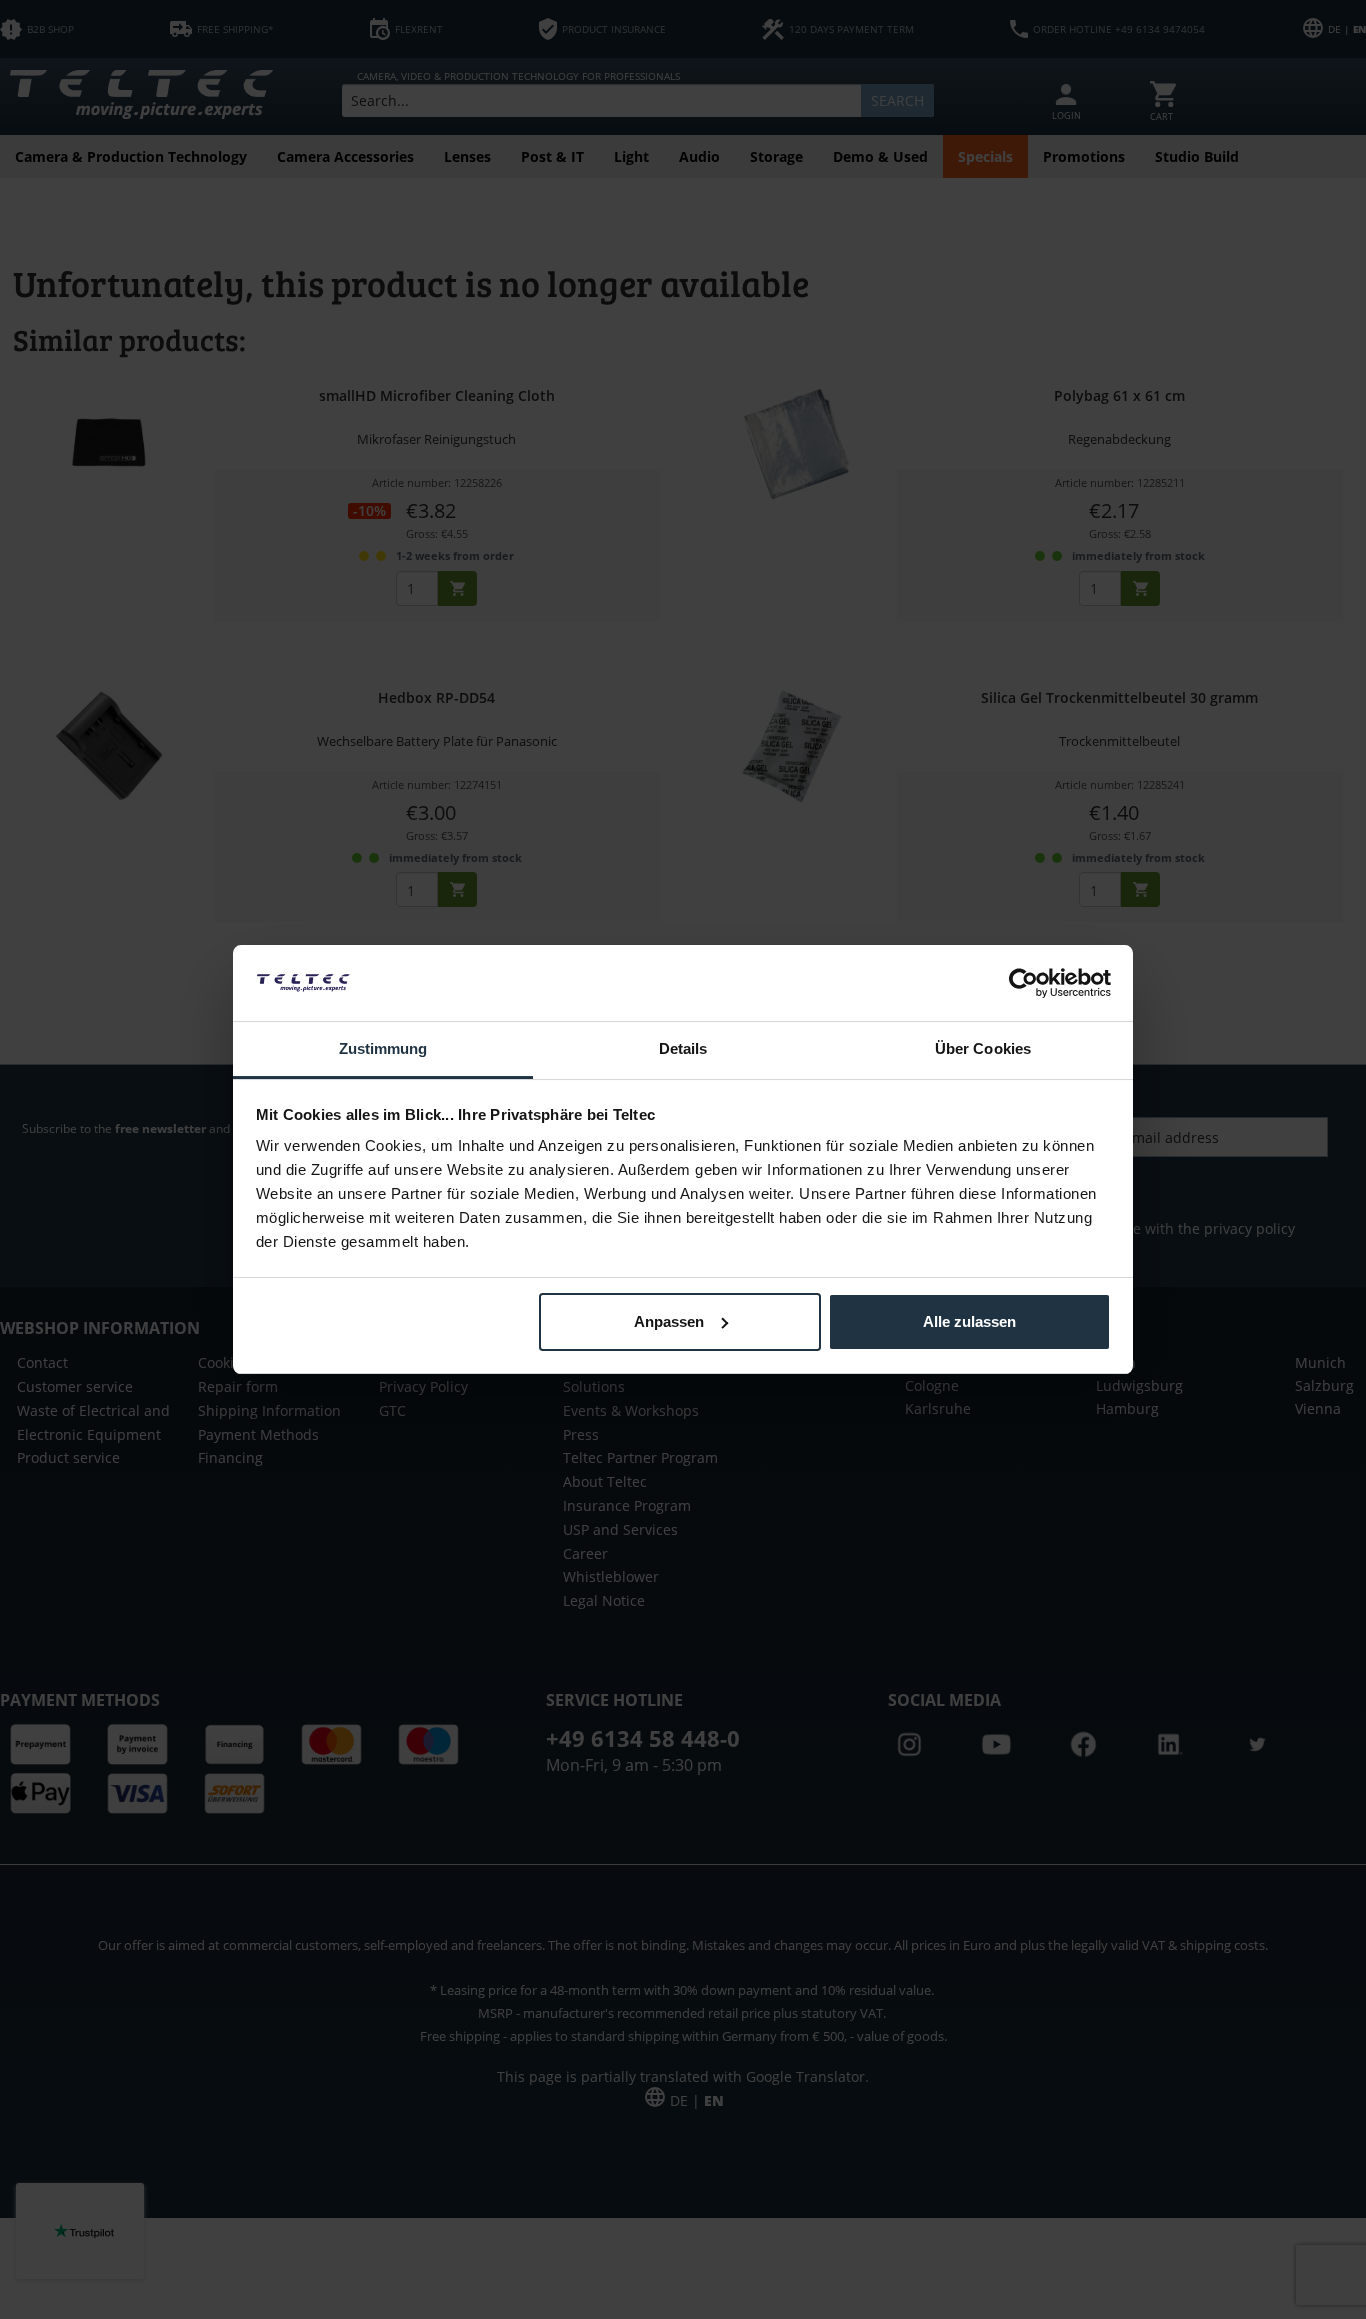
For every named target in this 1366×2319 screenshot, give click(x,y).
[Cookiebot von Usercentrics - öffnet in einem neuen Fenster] (1023, 983)
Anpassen (669, 1321)
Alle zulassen (969, 1321)
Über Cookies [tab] (983, 1048)
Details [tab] (683, 1048)
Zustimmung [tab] (383, 1048)
